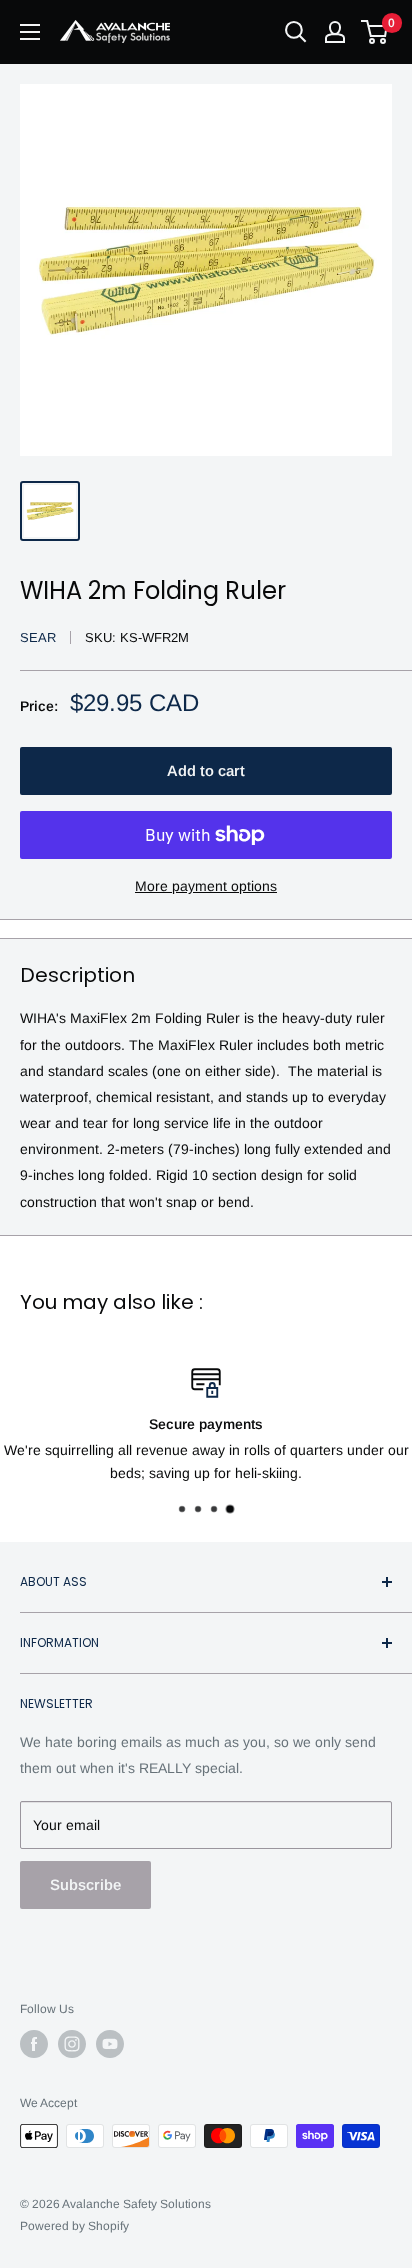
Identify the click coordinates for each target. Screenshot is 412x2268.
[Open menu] (30, 32)
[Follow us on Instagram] (72, 2044)
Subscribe (85, 1884)
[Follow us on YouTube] (110, 2044)
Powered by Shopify (74, 2226)
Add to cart (206, 770)
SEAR (38, 637)
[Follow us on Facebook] (34, 2044)
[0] (375, 32)
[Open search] (296, 32)
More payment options (206, 886)
